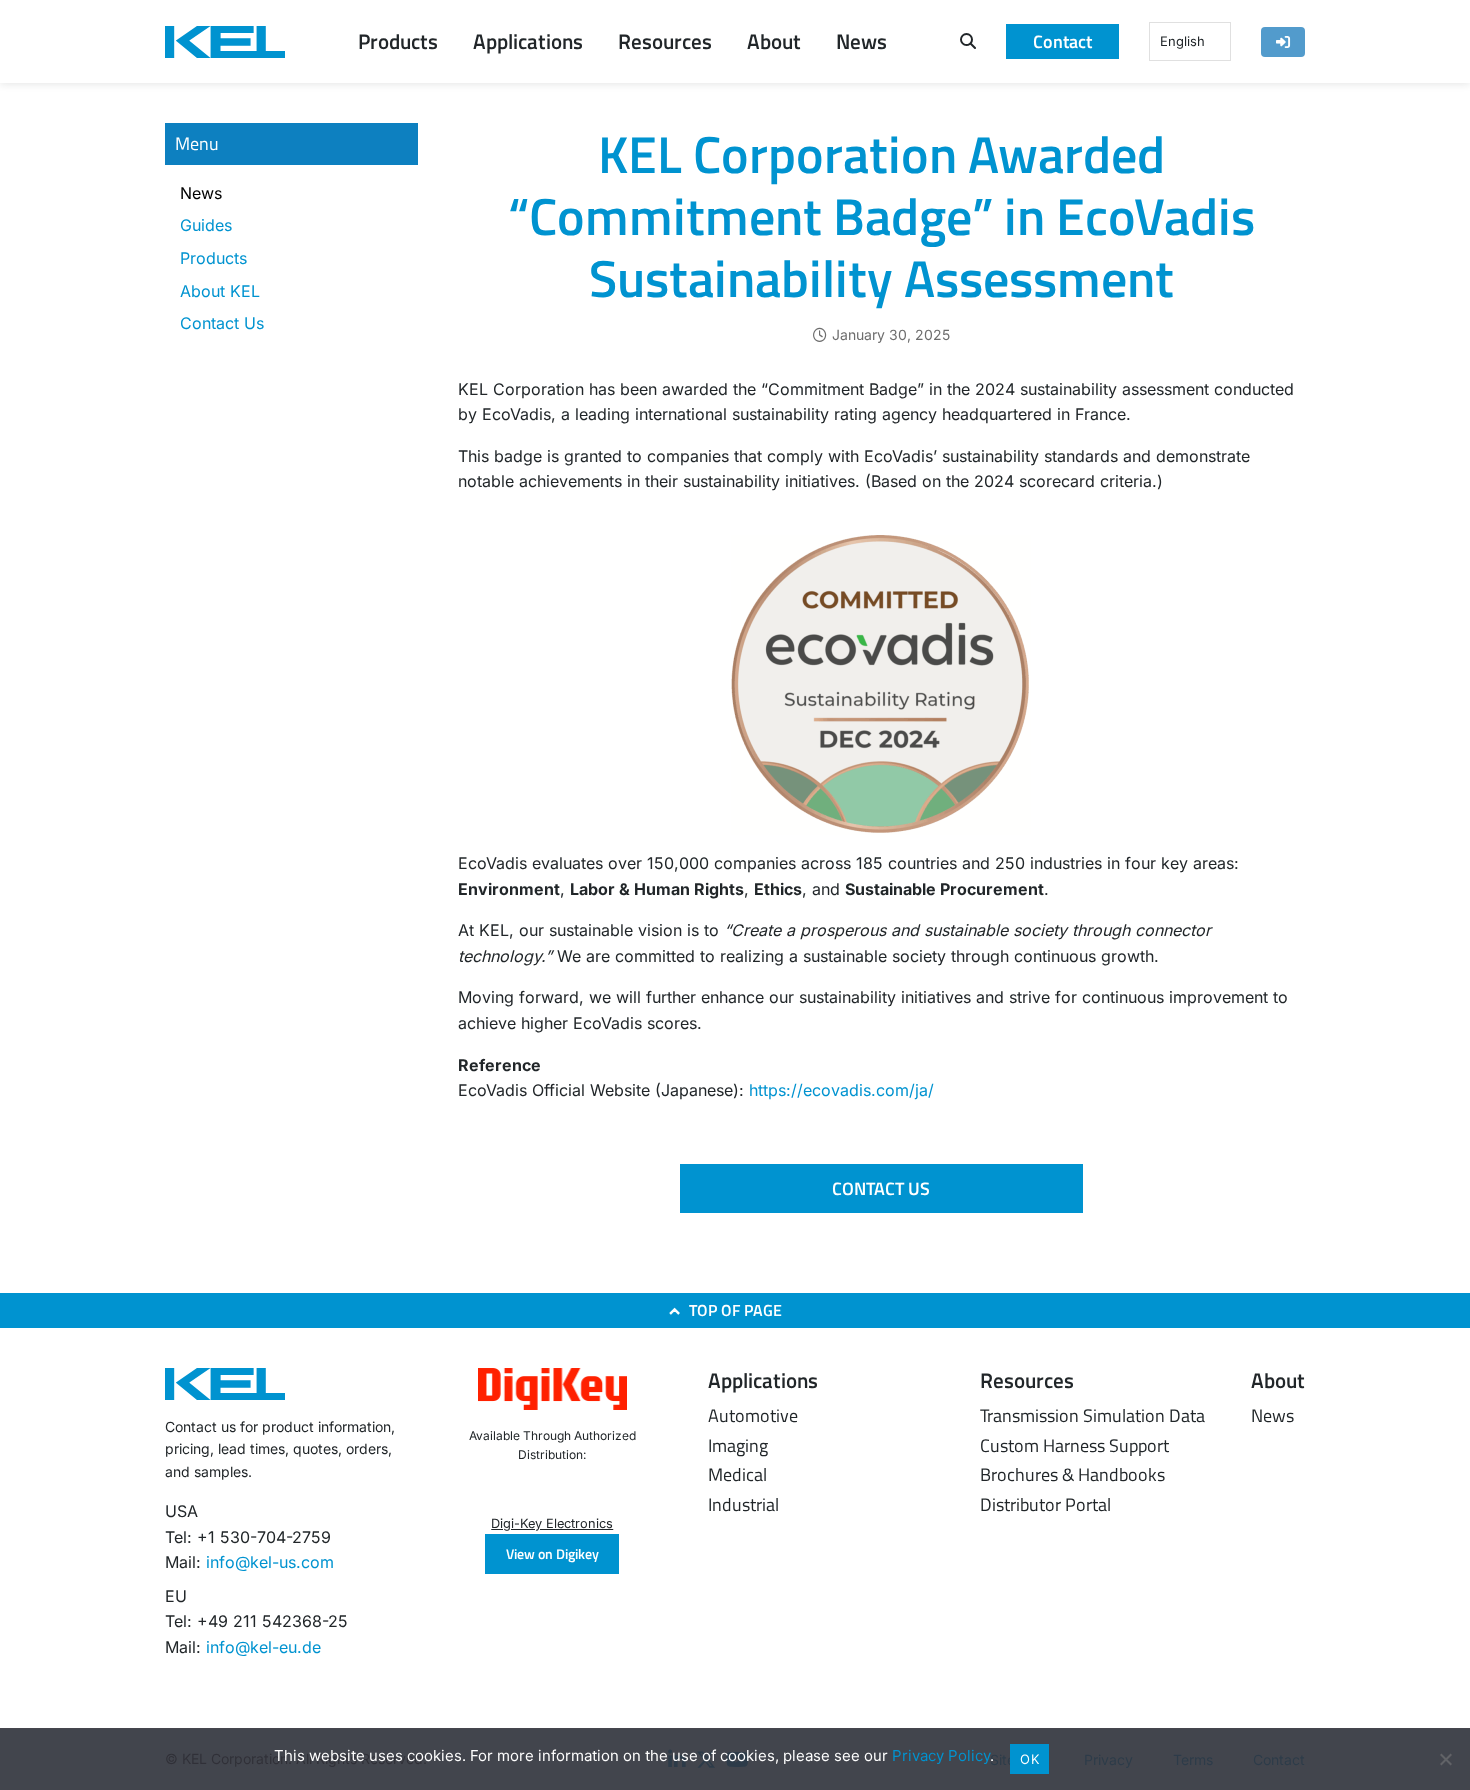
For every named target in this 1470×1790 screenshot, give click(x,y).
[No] (1445, 1759)
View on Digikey (552, 1553)
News (201, 193)
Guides (206, 225)
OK (1029, 1759)
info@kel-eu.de (263, 1647)
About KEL (220, 291)
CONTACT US (881, 1188)
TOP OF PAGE (735, 1310)
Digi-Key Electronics (552, 1523)
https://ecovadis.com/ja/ (841, 1090)
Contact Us (222, 323)
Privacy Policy (941, 1755)
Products (213, 258)
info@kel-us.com (270, 1562)
